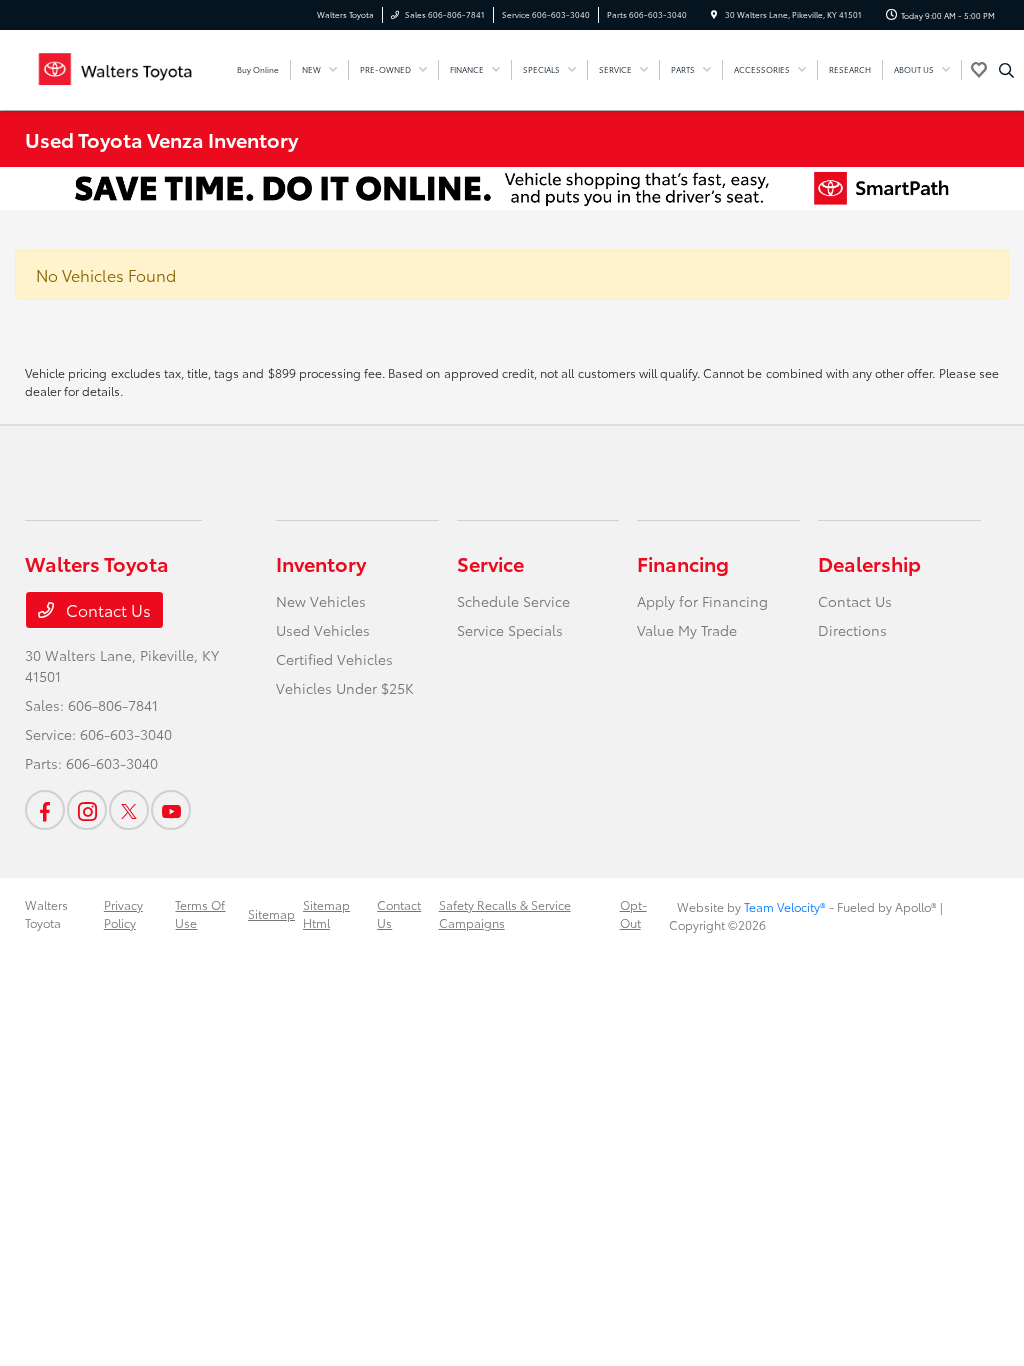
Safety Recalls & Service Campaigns (505, 913)
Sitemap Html (326, 913)
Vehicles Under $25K (345, 688)
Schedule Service (513, 601)
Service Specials (510, 630)
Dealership (869, 563)
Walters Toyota (46, 913)
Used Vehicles (323, 630)
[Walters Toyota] (115, 66)
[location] (714, 14)
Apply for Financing (702, 601)
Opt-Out (633, 913)
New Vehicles (321, 601)
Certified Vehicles (334, 659)
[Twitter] (129, 810)
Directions (852, 630)
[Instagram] (87, 810)
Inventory (321, 563)
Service (490, 563)
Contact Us (106, 609)
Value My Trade (687, 630)
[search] (1006, 70)
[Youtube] (171, 810)
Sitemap (271, 913)
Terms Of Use (200, 913)
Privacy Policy (123, 913)
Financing (683, 563)
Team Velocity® (785, 906)
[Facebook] (45, 810)
